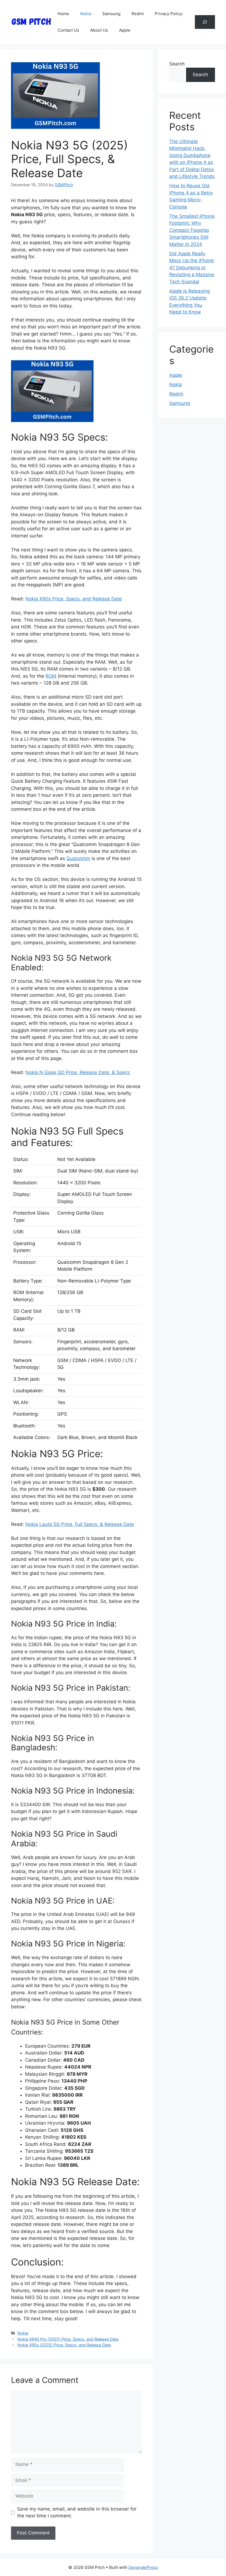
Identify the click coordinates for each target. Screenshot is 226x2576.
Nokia (86, 14)
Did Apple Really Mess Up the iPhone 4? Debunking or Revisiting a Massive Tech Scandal (192, 268)
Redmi (138, 14)
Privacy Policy (169, 14)
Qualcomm (78, 858)
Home (63, 14)
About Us (99, 30)
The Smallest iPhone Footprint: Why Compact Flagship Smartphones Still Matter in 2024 (192, 230)
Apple (125, 30)
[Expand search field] (205, 22)
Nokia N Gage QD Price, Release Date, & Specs (78, 1072)
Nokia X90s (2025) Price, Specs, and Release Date (64, 2345)
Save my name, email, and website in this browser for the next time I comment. (77, 2512)
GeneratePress (143, 2567)
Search (177, 64)
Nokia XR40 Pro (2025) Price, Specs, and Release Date (68, 2339)
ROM (51, 676)
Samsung (111, 14)
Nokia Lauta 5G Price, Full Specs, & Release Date (80, 1524)
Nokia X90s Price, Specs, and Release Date (74, 599)
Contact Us (68, 30)
